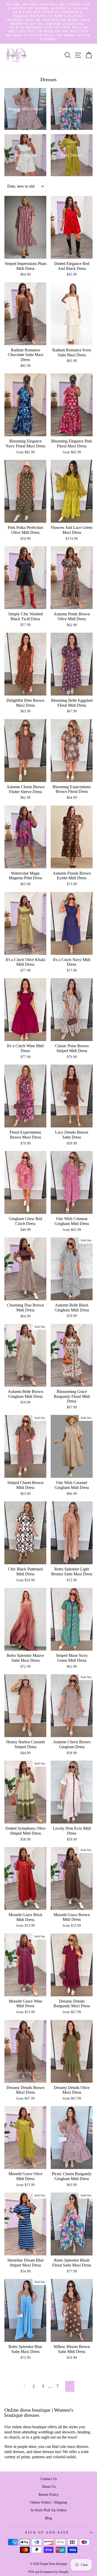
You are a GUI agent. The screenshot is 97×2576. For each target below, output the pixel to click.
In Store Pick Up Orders (49, 2510)
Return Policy (49, 2494)
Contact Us (49, 2479)
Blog (48, 2518)
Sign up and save (47, 2533)
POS (31, 2572)
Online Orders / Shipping (48, 2502)
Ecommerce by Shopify (54, 2572)
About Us (49, 2486)
